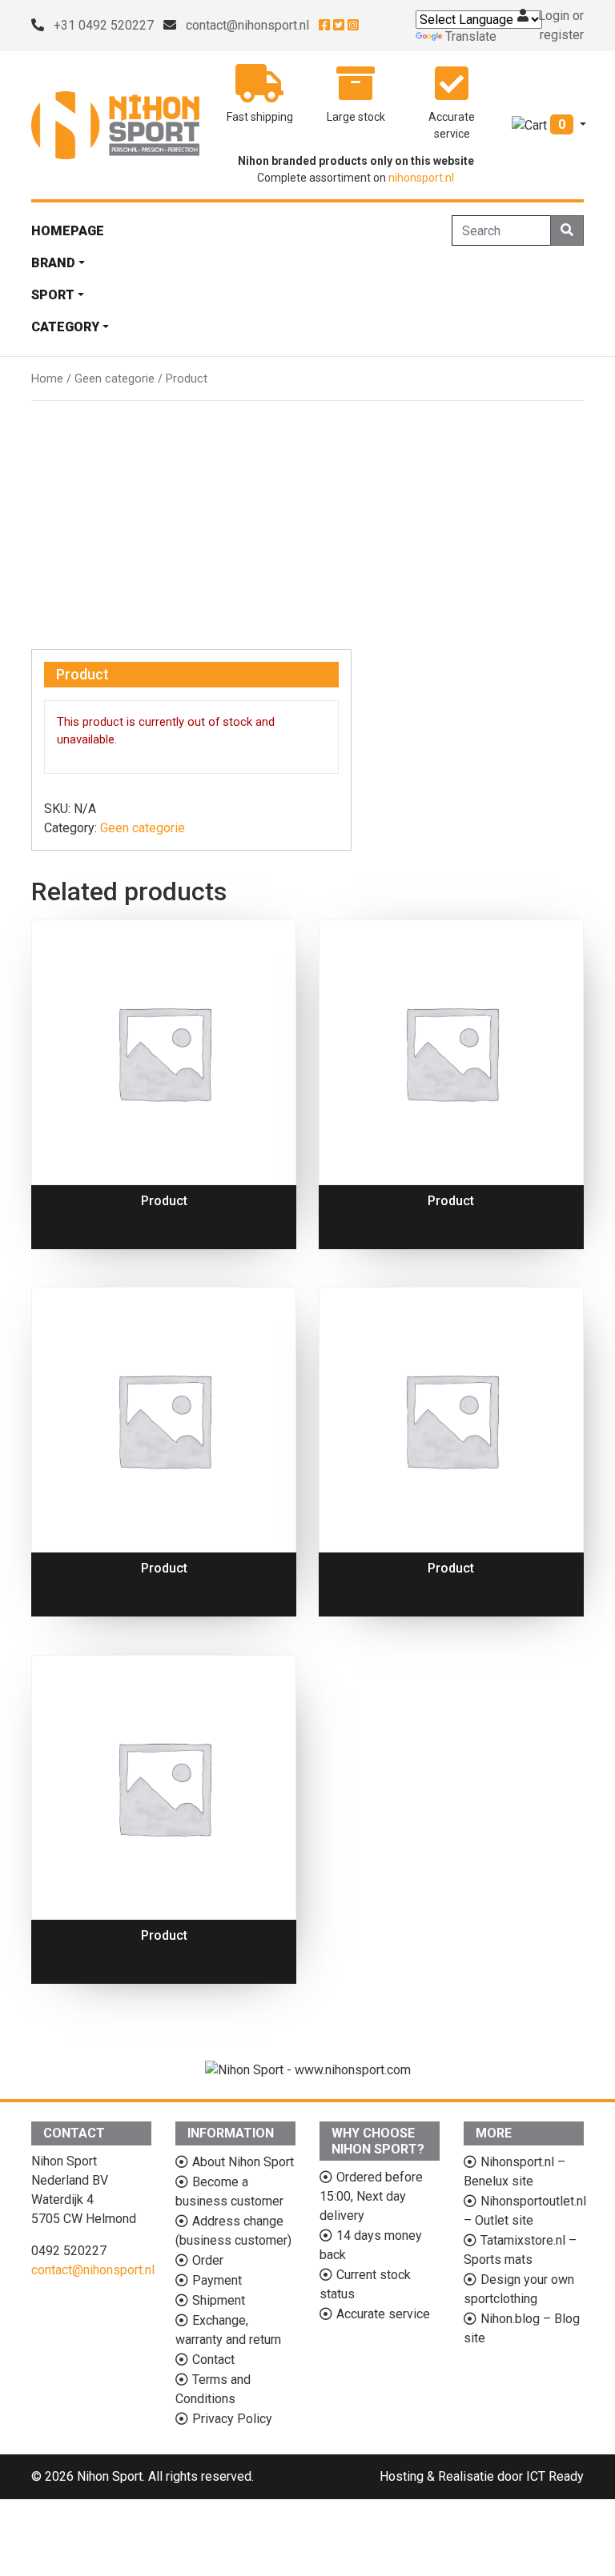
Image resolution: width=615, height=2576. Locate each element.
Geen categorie (115, 379)
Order (208, 2260)
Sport (53, 295)
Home (47, 379)
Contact (213, 2360)
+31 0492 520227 (104, 25)
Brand (53, 263)
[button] (549, 124)
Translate (471, 36)
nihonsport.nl (421, 178)
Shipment (219, 2300)
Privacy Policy (232, 2419)
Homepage (68, 231)
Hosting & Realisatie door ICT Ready (482, 2476)
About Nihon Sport (243, 2162)
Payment (217, 2280)
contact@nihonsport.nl (247, 25)
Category (65, 327)
